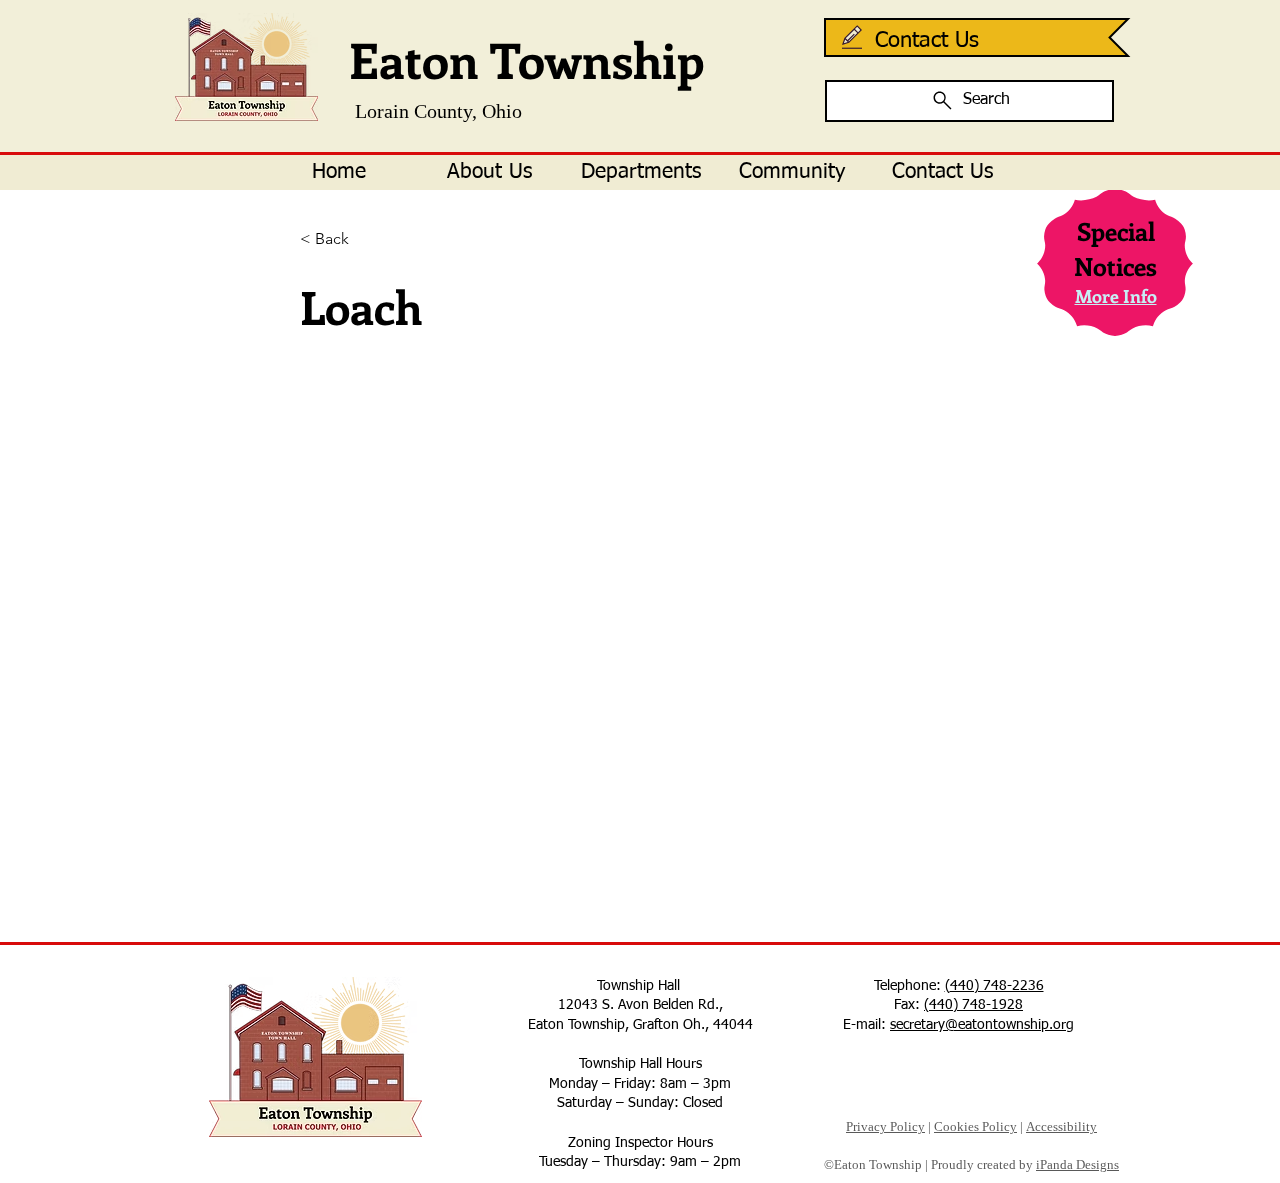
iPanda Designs (1077, 1164)
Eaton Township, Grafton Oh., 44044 (640, 1025)
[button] (489, 172)
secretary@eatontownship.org (982, 1025)
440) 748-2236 (997, 986)
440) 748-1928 (976, 1005)
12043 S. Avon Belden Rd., (640, 1005)
